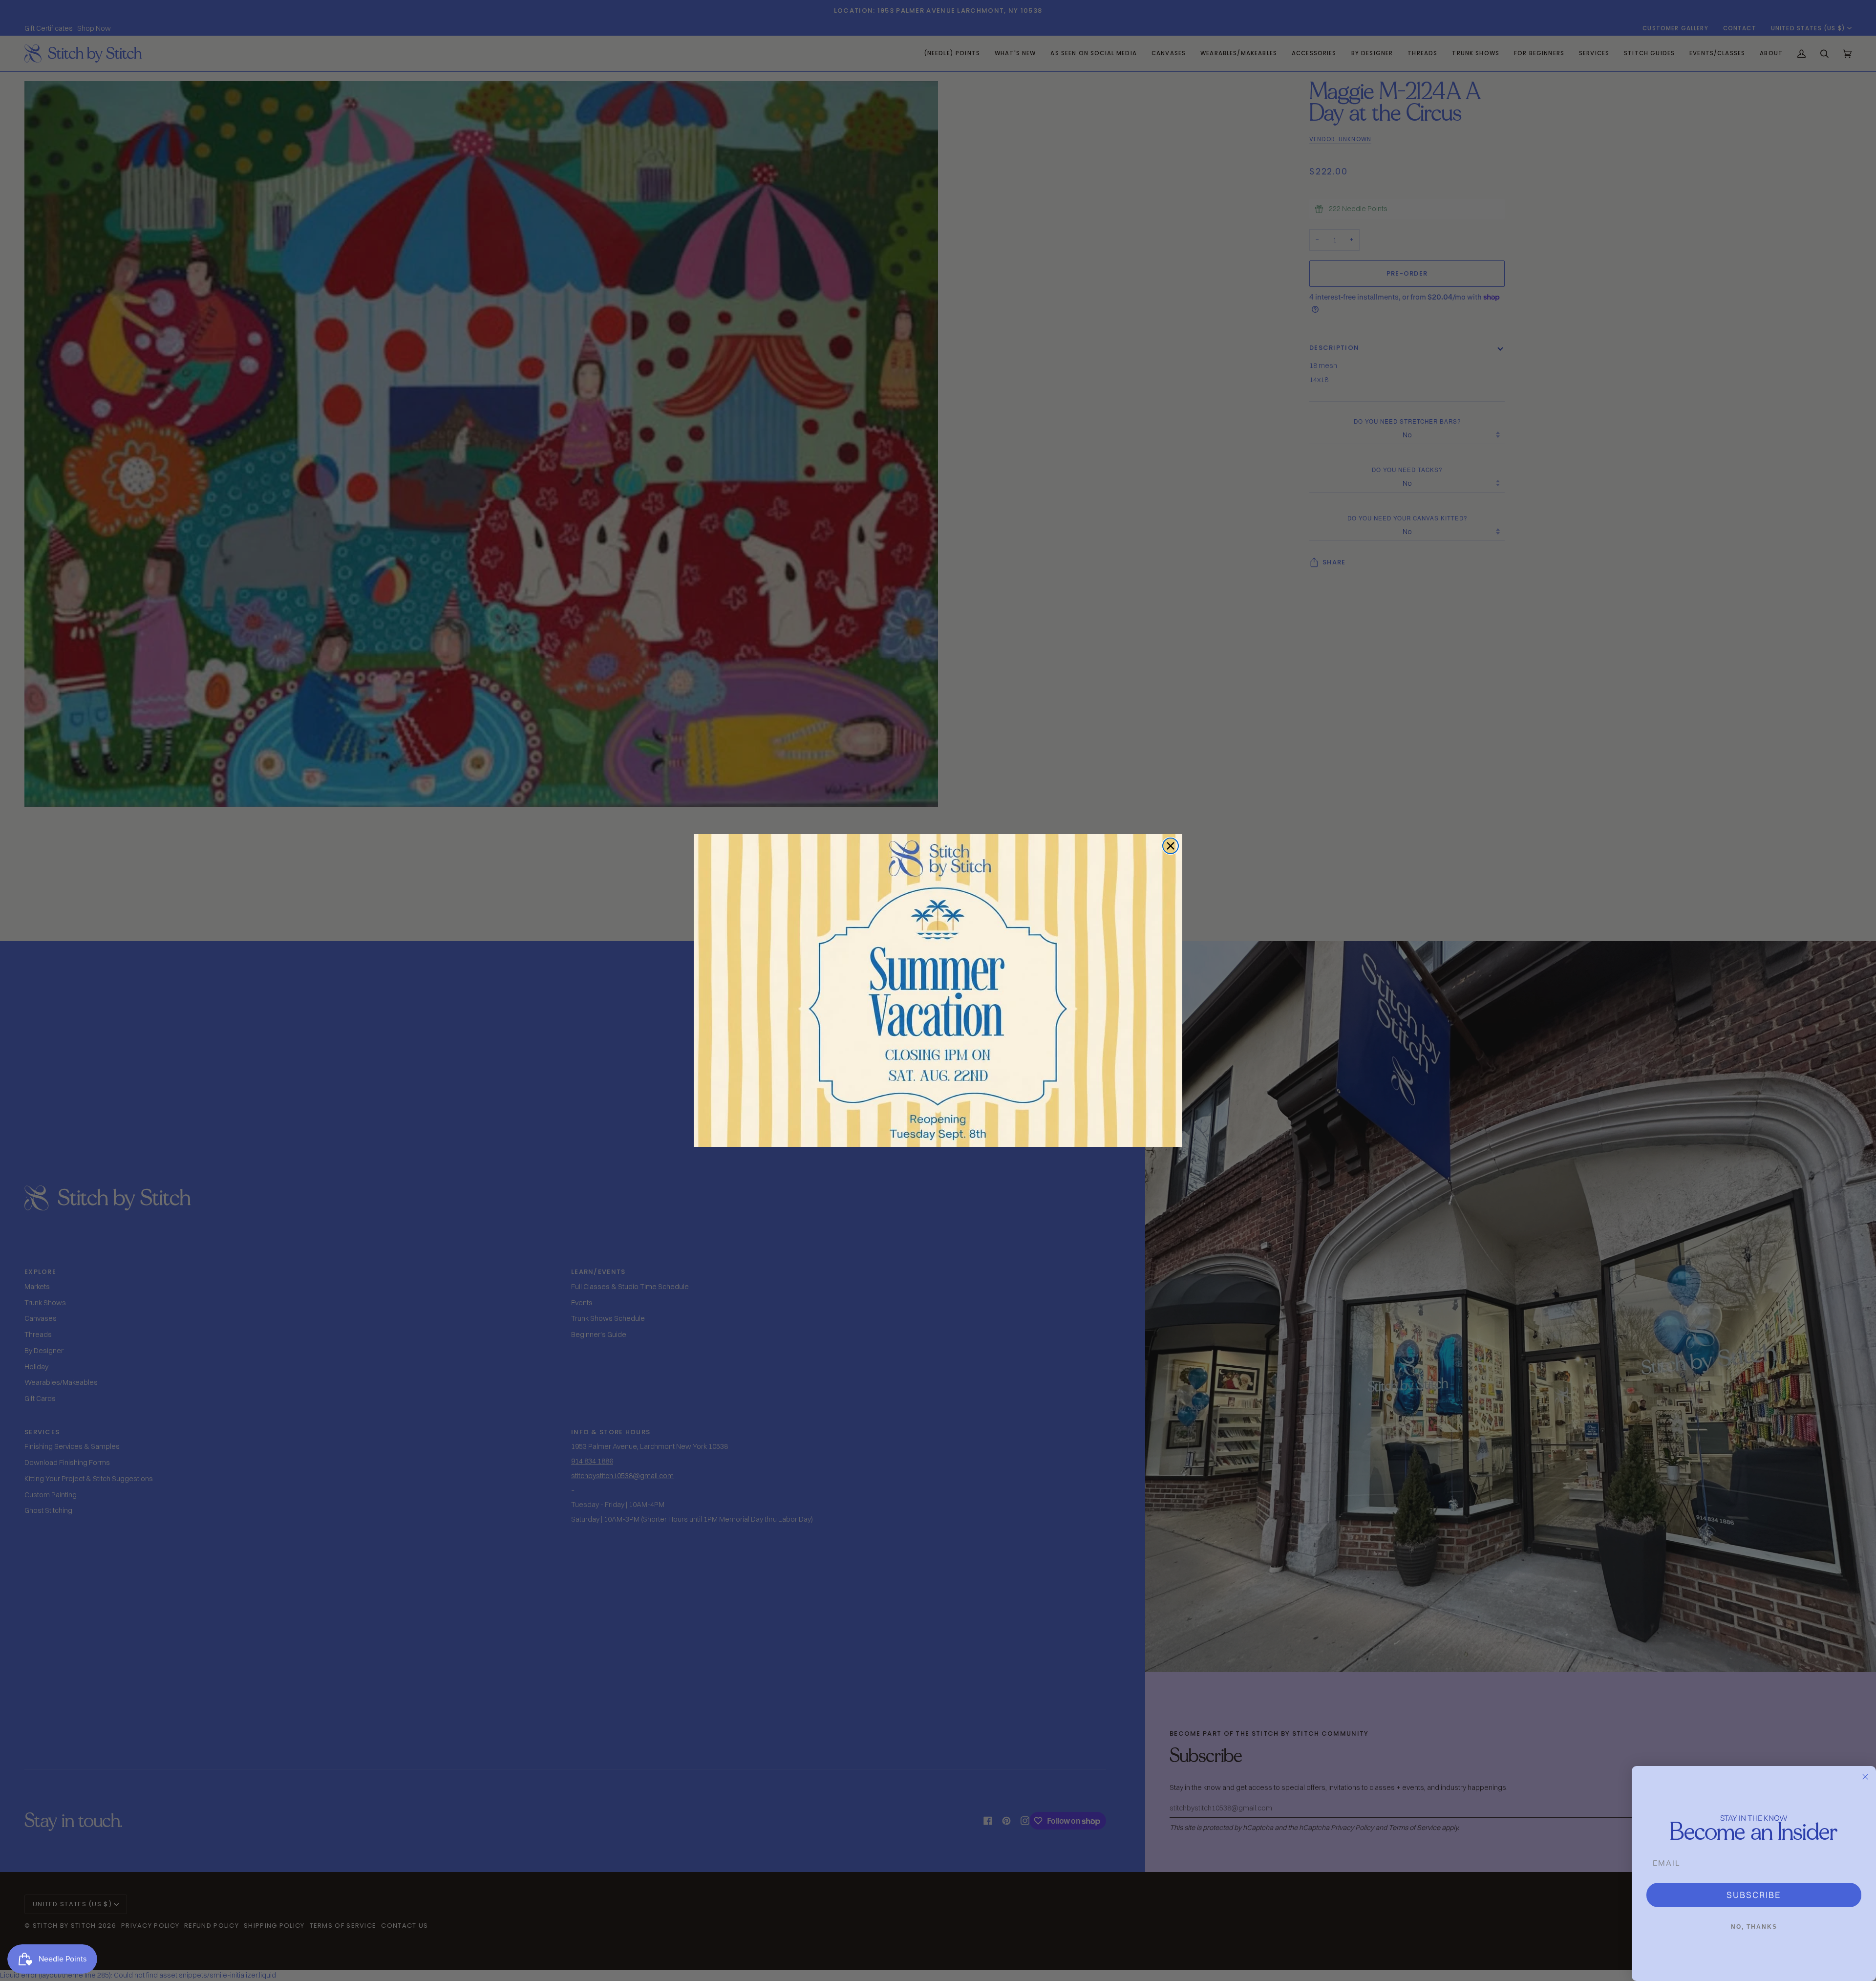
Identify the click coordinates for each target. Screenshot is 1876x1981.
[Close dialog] (1171, 846)
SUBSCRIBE (1754, 1895)
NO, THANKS (1754, 1927)
